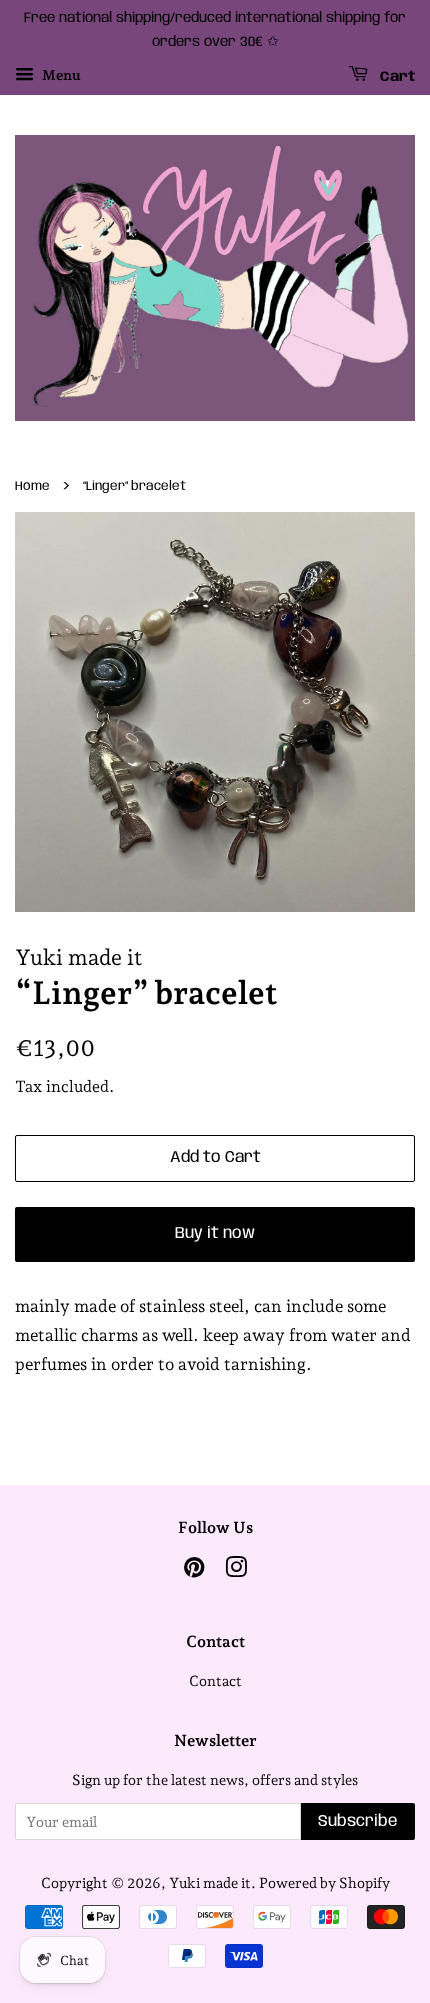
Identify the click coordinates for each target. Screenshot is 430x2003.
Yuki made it (210, 1882)
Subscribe (358, 1821)
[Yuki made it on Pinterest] (194, 1570)
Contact (215, 1680)
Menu (60, 75)
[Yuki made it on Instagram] (236, 1570)
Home (32, 486)
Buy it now (215, 1233)
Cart (395, 76)
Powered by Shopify (324, 1882)
